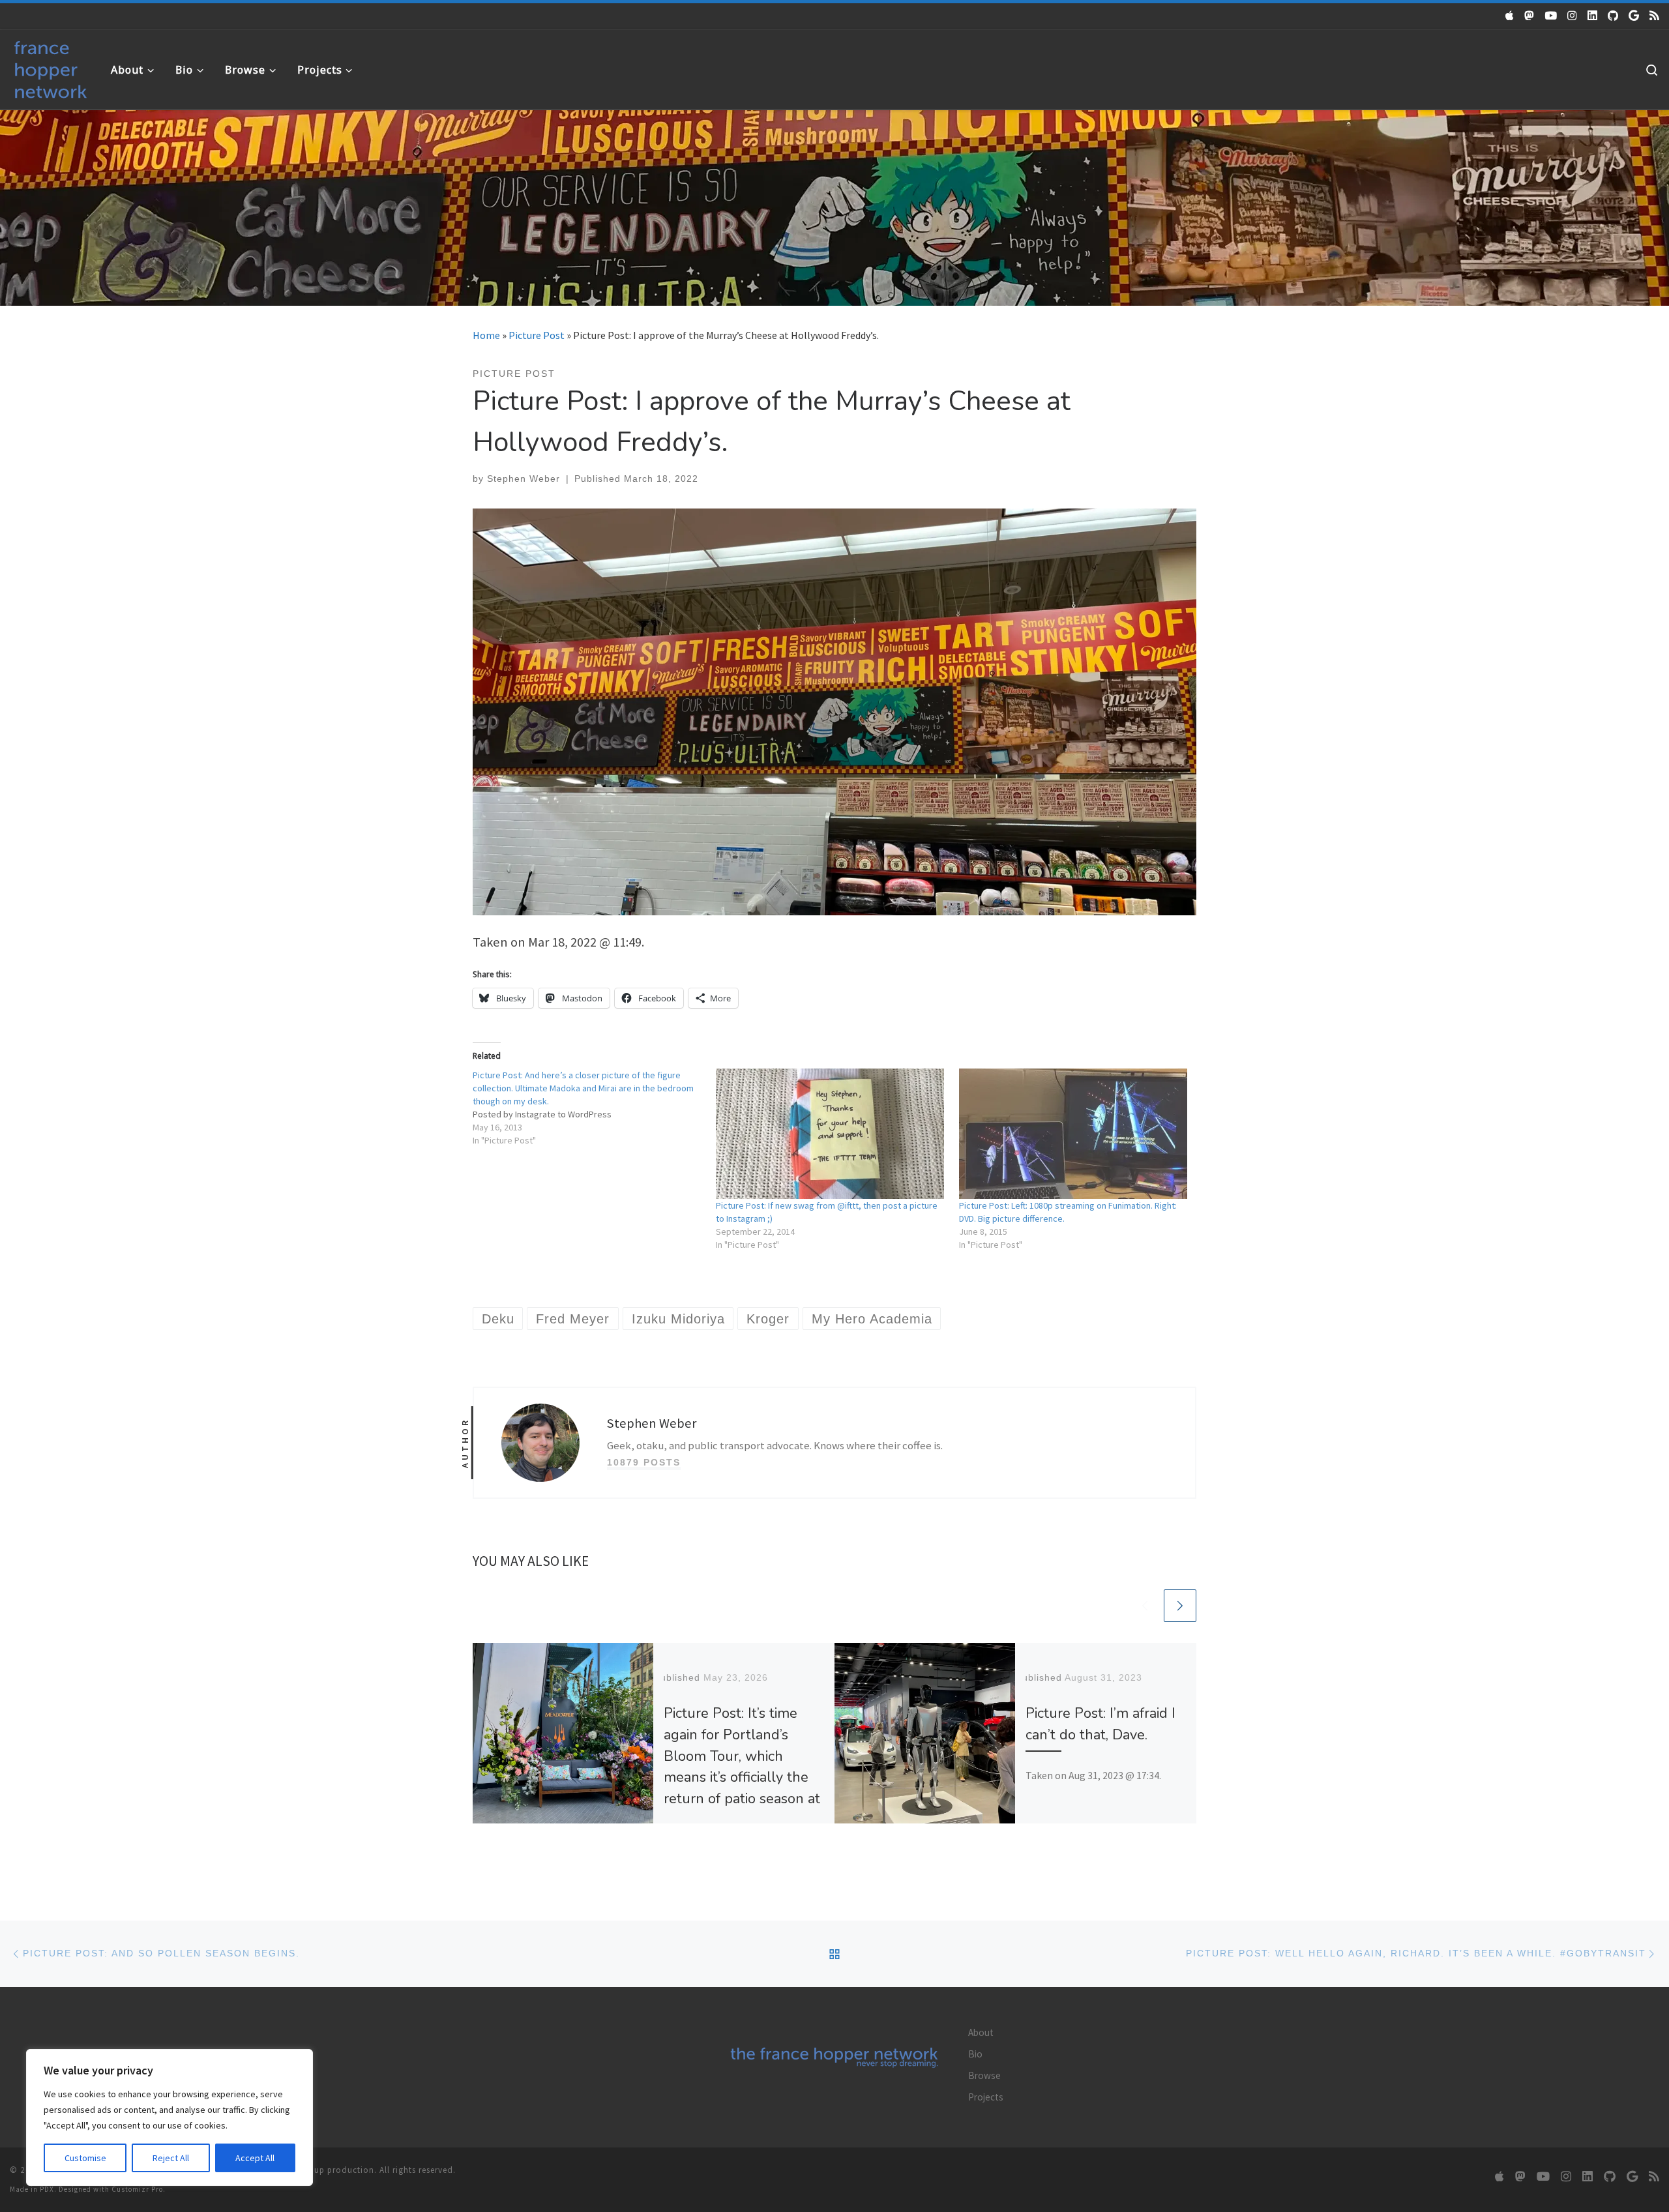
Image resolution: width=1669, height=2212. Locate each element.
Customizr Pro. (139, 2189)
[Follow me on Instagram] (1572, 16)
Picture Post (537, 335)
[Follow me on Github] (1613, 16)
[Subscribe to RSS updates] (1654, 16)
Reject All (171, 2158)
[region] (170, 2117)
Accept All (255, 2158)
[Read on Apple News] (1510, 16)
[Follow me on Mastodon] (1529, 16)
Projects (986, 2097)
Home (486, 335)
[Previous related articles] (1145, 1606)
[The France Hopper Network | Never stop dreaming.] (51, 67)
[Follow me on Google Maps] (1634, 16)
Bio (975, 2054)
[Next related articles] (1180, 1606)
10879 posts (644, 1462)
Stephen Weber (524, 479)
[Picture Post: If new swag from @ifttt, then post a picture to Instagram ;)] (831, 1134)
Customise (85, 2158)
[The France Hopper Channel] (1551, 16)
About (981, 2032)
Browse (984, 2075)
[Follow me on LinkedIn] (1592, 16)
